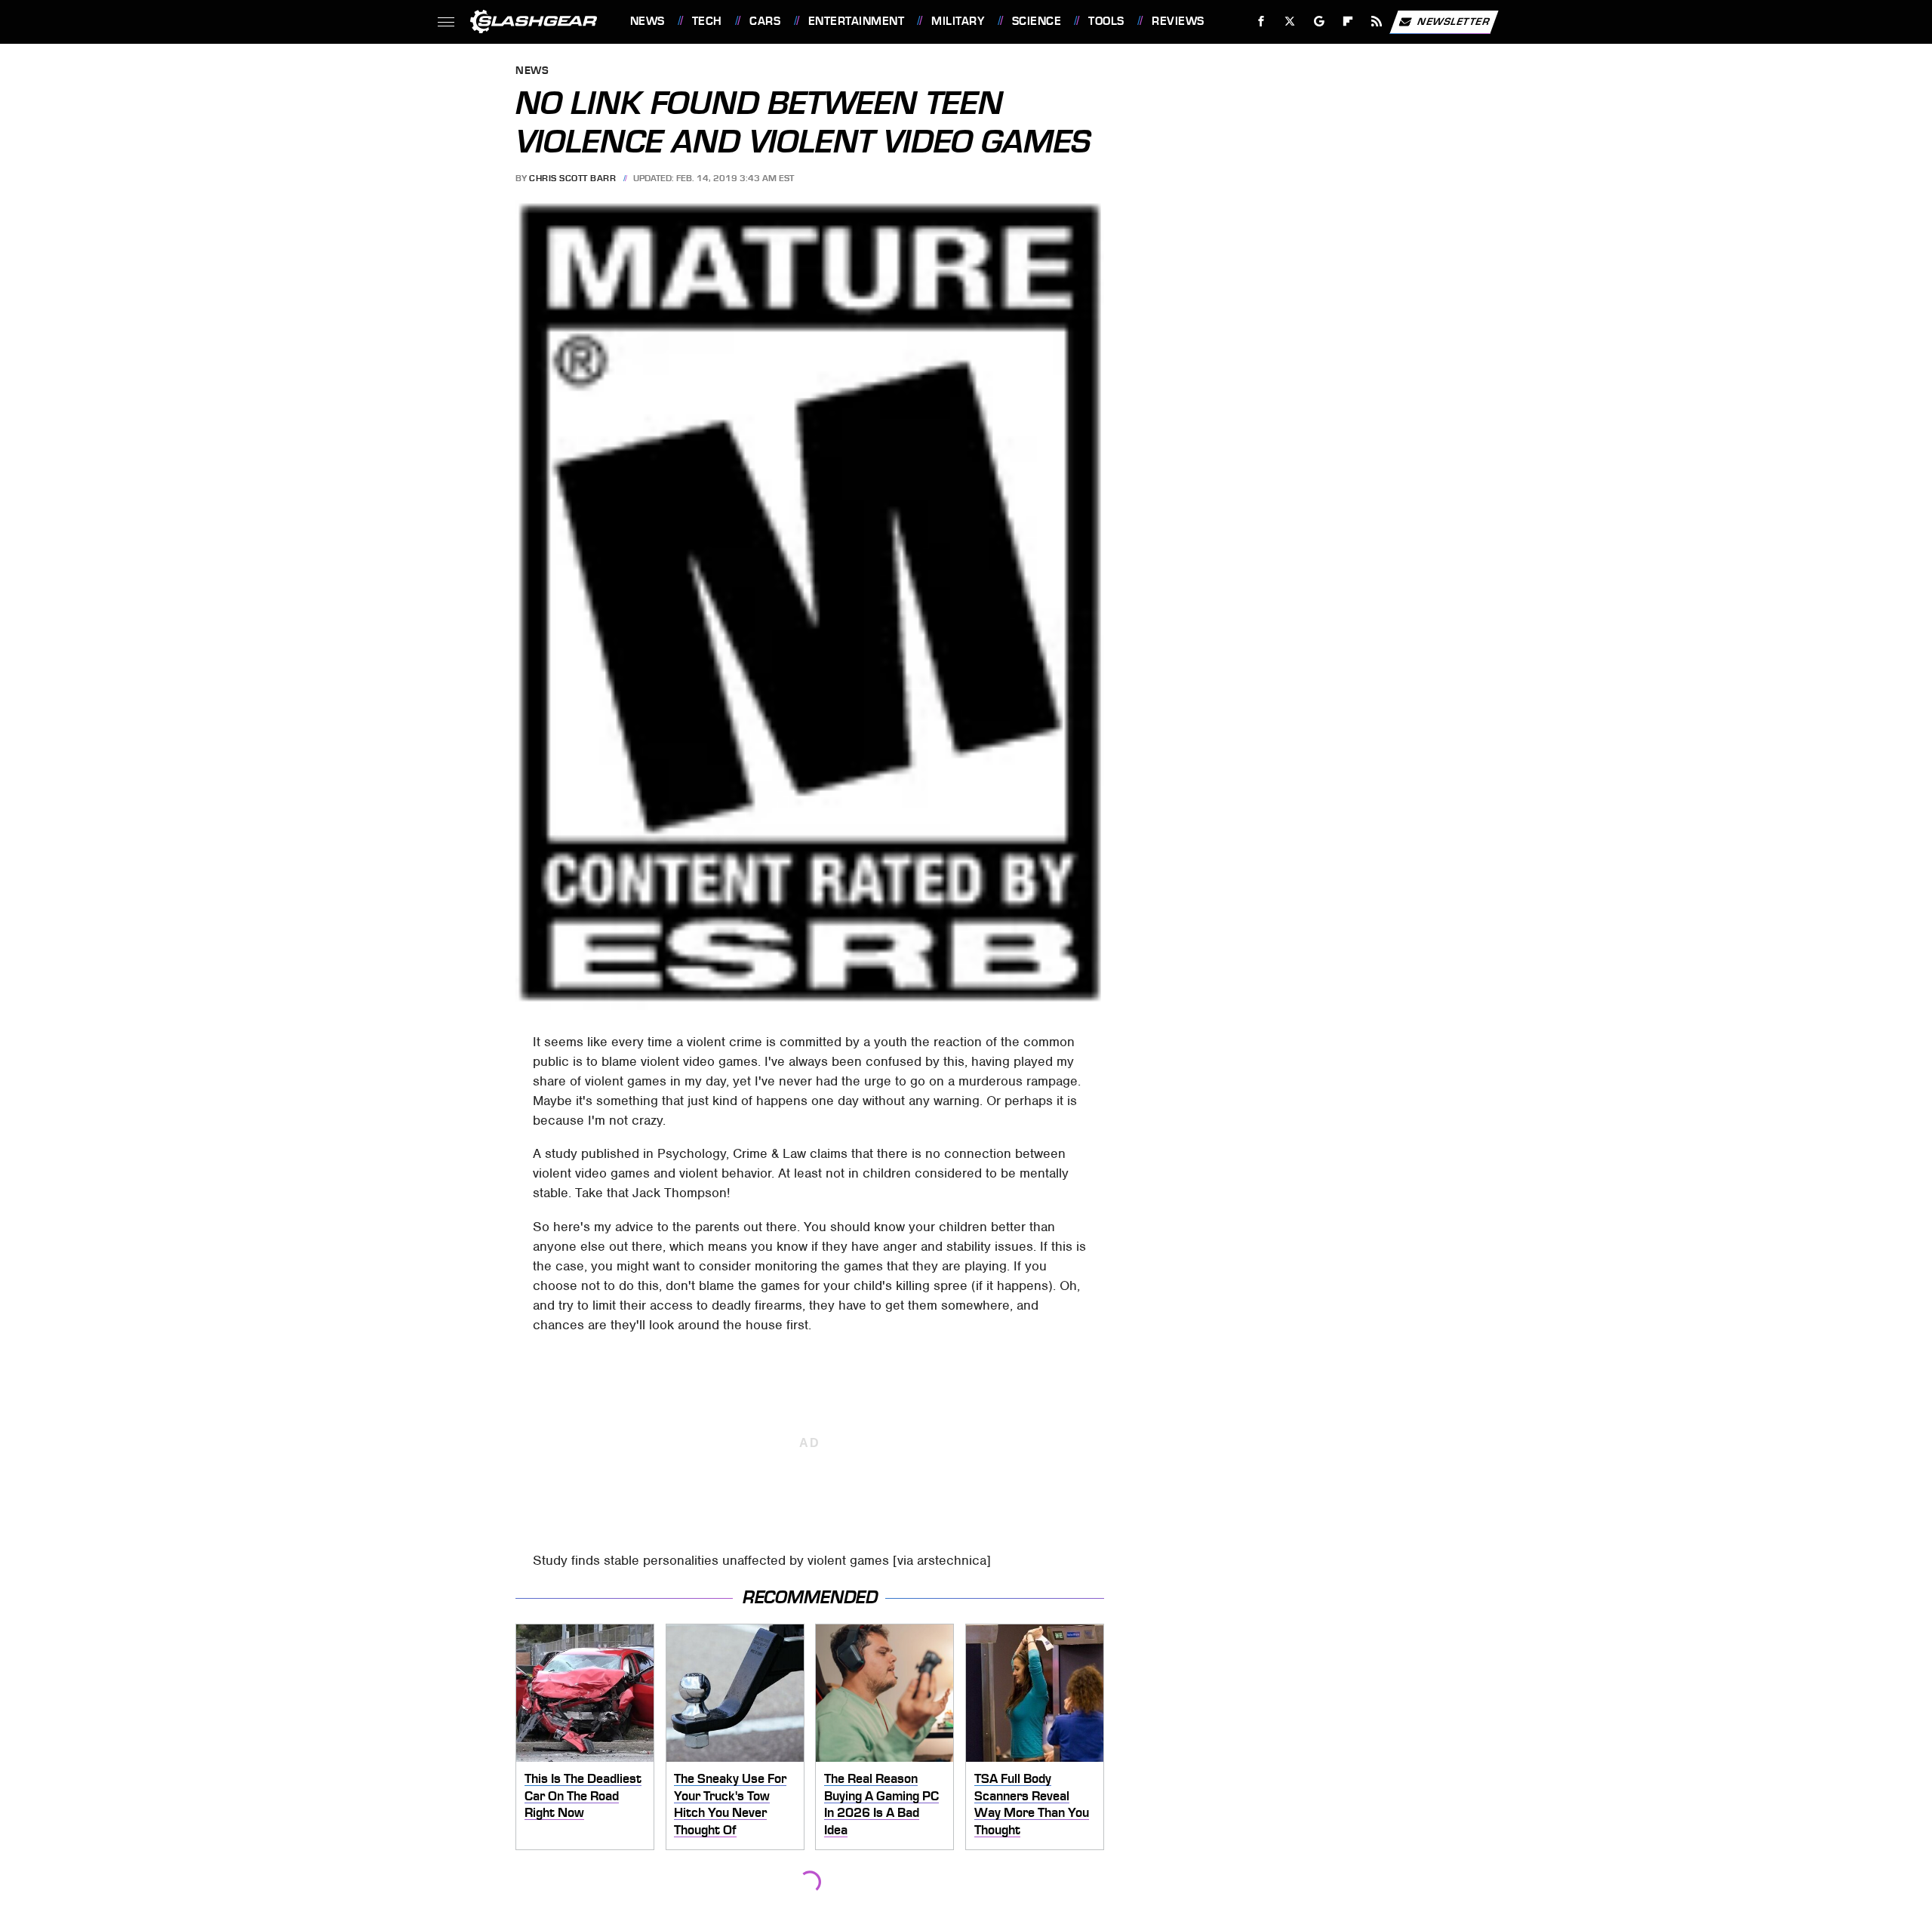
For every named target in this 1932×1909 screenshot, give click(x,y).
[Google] (1319, 22)
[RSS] (1376, 22)
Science (1037, 21)
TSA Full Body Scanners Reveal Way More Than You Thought (1032, 1804)
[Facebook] (1261, 22)
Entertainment (856, 21)
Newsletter (1454, 21)
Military (958, 21)
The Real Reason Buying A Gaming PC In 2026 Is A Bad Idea (881, 1804)
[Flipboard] (1348, 22)
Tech (707, 21)
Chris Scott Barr (572, 178)
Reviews (1178, 21)
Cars (765, 21)
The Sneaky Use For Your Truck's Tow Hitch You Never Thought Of (730, 1804)
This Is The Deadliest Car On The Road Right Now (583, 1795)
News (647, 21)
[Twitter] (1289, 22)
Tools (1106, 21)
